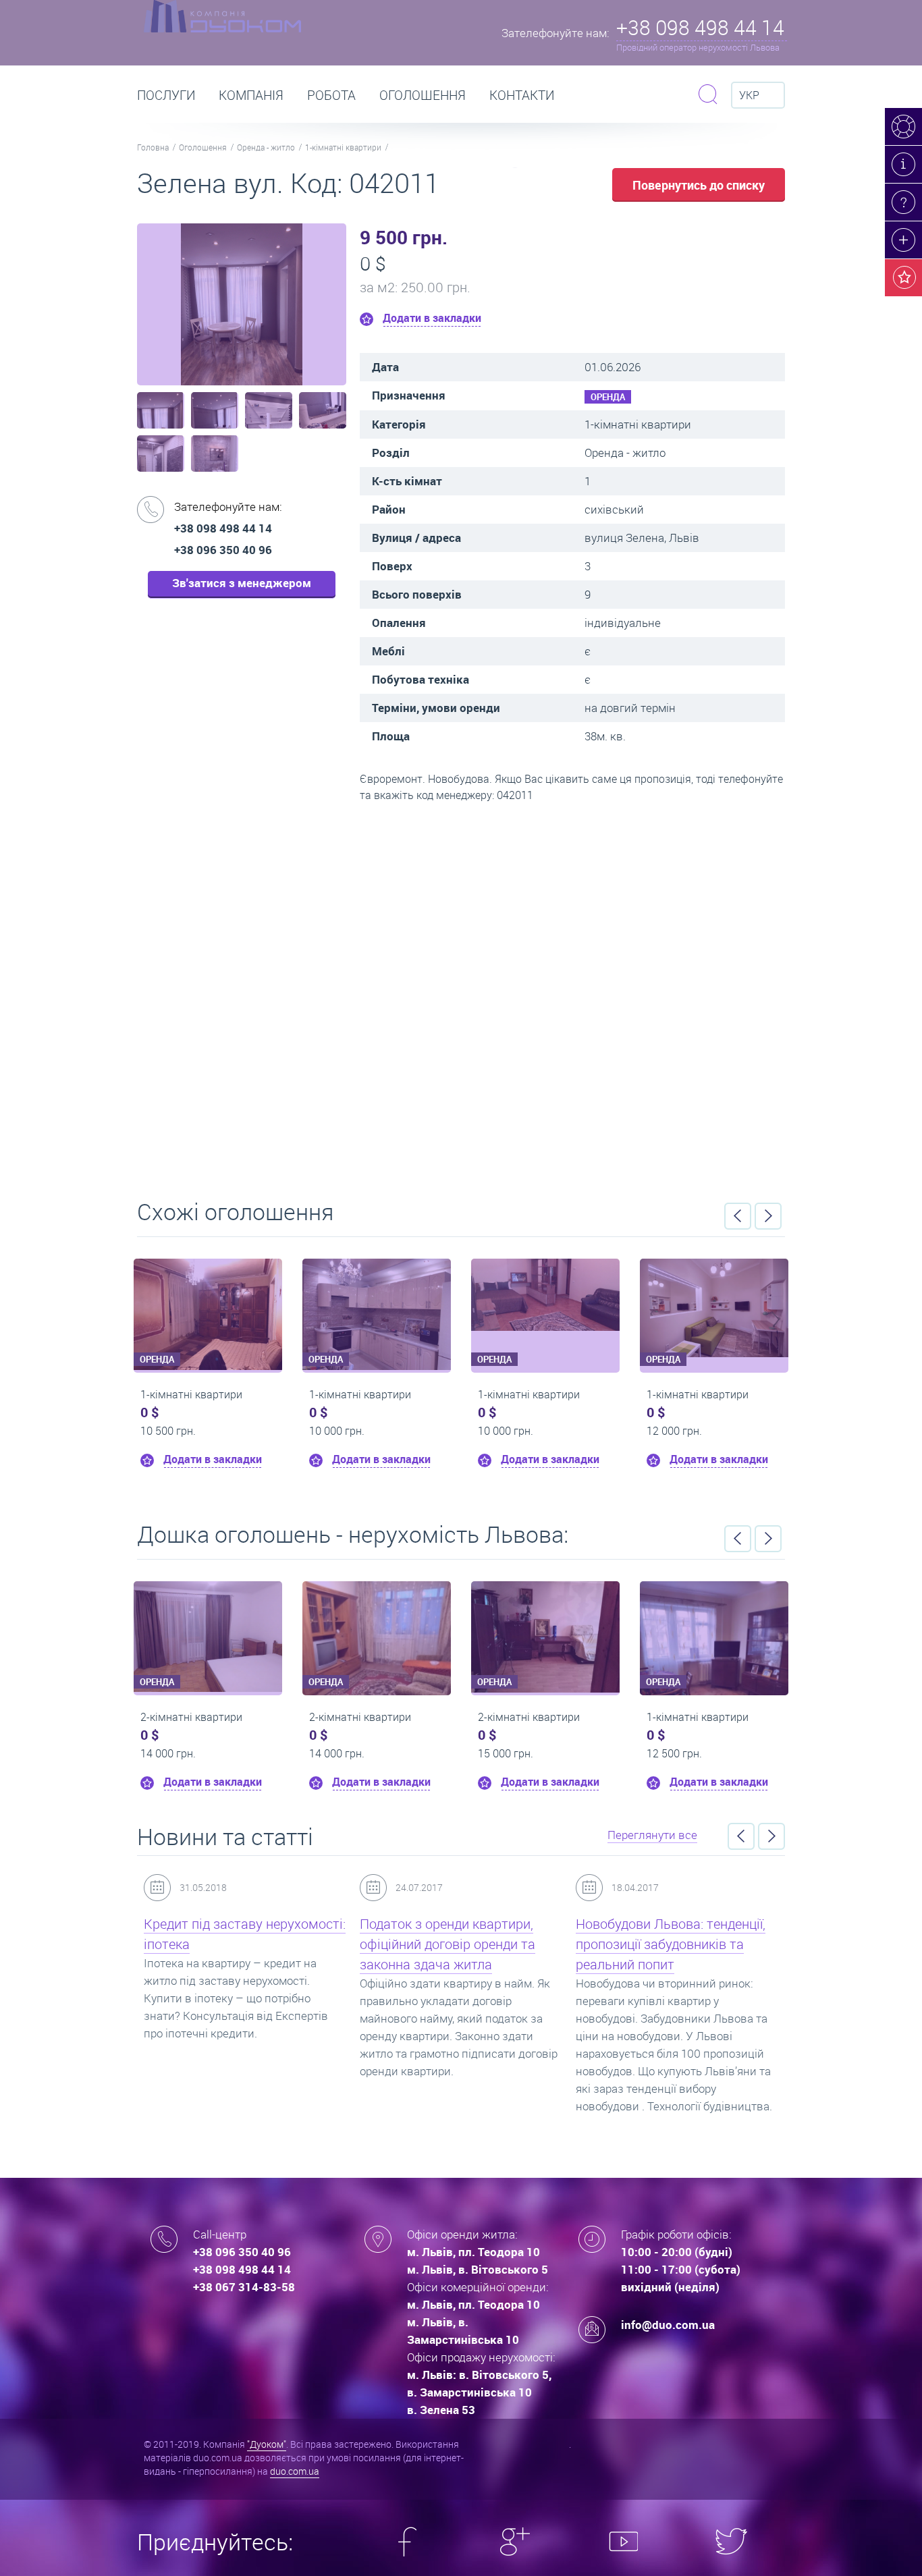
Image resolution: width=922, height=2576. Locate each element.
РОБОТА (331, 95)
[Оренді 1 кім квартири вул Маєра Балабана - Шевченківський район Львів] (246, 1295)
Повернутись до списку (699, 185)
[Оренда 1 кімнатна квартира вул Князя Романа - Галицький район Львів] (733, 1622)
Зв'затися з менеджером (242, 583)
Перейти (461, 996)
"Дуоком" (267, 2444)
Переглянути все (652, 1835)
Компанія (251, 95)
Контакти (522, 95)
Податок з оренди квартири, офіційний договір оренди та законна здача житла (414, 1944)
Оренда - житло (266, 147)
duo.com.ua (295, 2471)
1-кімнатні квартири (343, 147)
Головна (153, 147)
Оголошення (423, 95)
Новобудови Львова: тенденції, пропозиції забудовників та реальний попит (638, 1944)
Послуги (166, 95)
